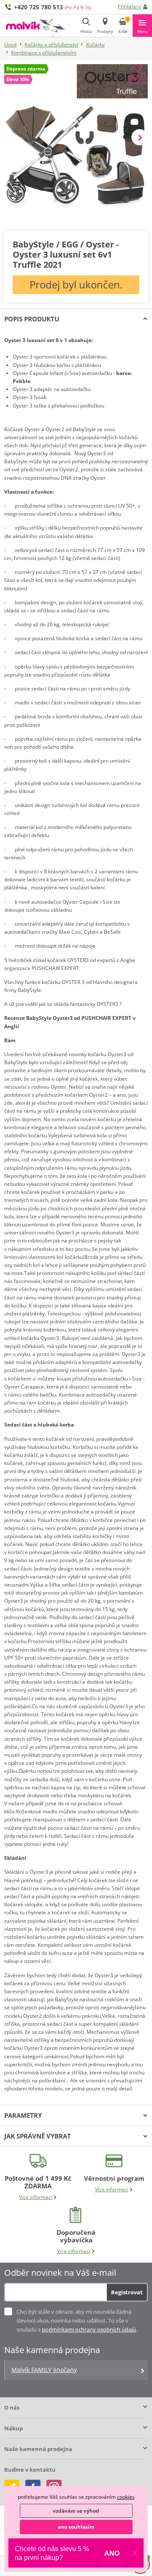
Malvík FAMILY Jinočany (44, 2370)
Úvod (10, 45)
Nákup (14, 2428)
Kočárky (95, 45)
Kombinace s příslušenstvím (44, 53)
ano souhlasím (76, 2527)
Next (140, 137)
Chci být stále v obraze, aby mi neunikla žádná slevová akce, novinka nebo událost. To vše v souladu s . (77, 2321)
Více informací (36, 2197)
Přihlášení (129, 7)
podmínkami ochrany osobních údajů (89, 2329)
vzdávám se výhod (76, 2511)
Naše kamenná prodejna (38, 2449)
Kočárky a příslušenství (51, 45)
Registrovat (127, 2292)
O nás (12, 2408)
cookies (126, 2497)
